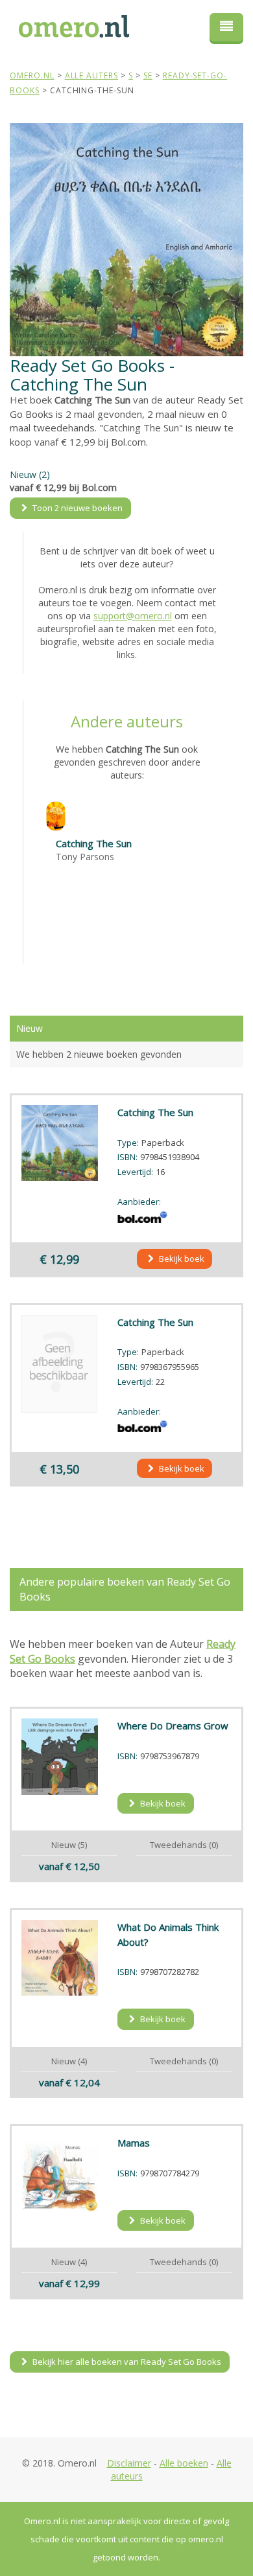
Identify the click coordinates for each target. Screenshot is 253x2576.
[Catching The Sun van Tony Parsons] (56, 815)
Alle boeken (184, 2463)
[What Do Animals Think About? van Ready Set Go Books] (60, 1958)
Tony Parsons (85, 857)
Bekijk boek (181, 1259)
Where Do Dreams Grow (173, 1726)
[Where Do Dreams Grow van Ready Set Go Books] (60, 1757)
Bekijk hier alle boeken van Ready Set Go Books (126, 2362)
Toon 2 (77, 508)
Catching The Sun (94, 843)
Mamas (134, 2143)
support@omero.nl (133, 616)
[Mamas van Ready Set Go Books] (60, 2174)
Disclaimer (129, 2463)
